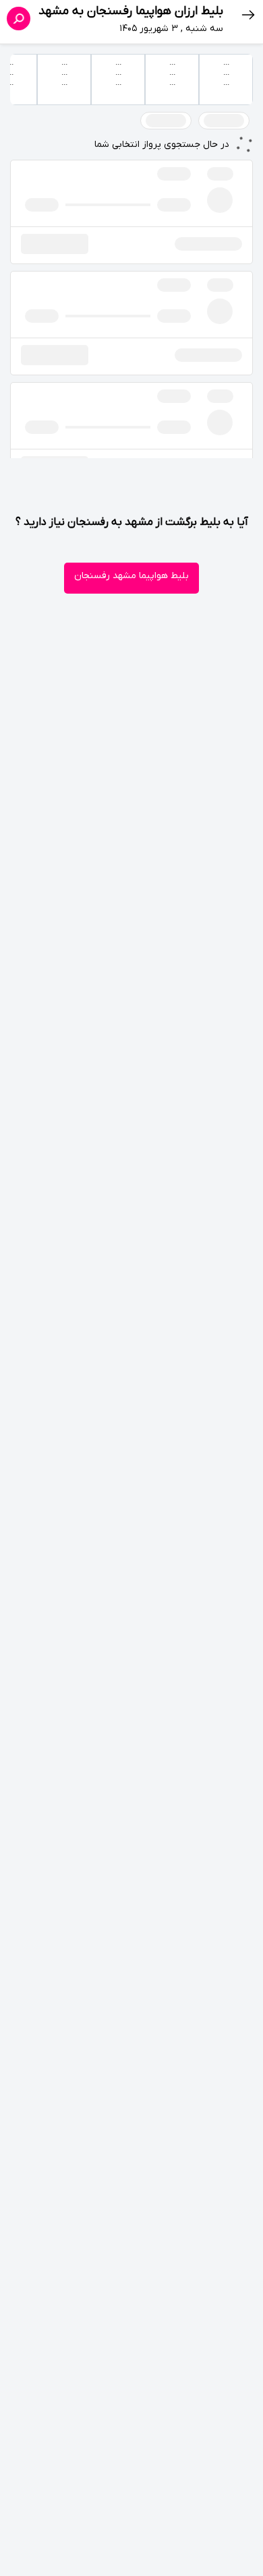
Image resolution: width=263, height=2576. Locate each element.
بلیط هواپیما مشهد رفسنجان (131, 576)
